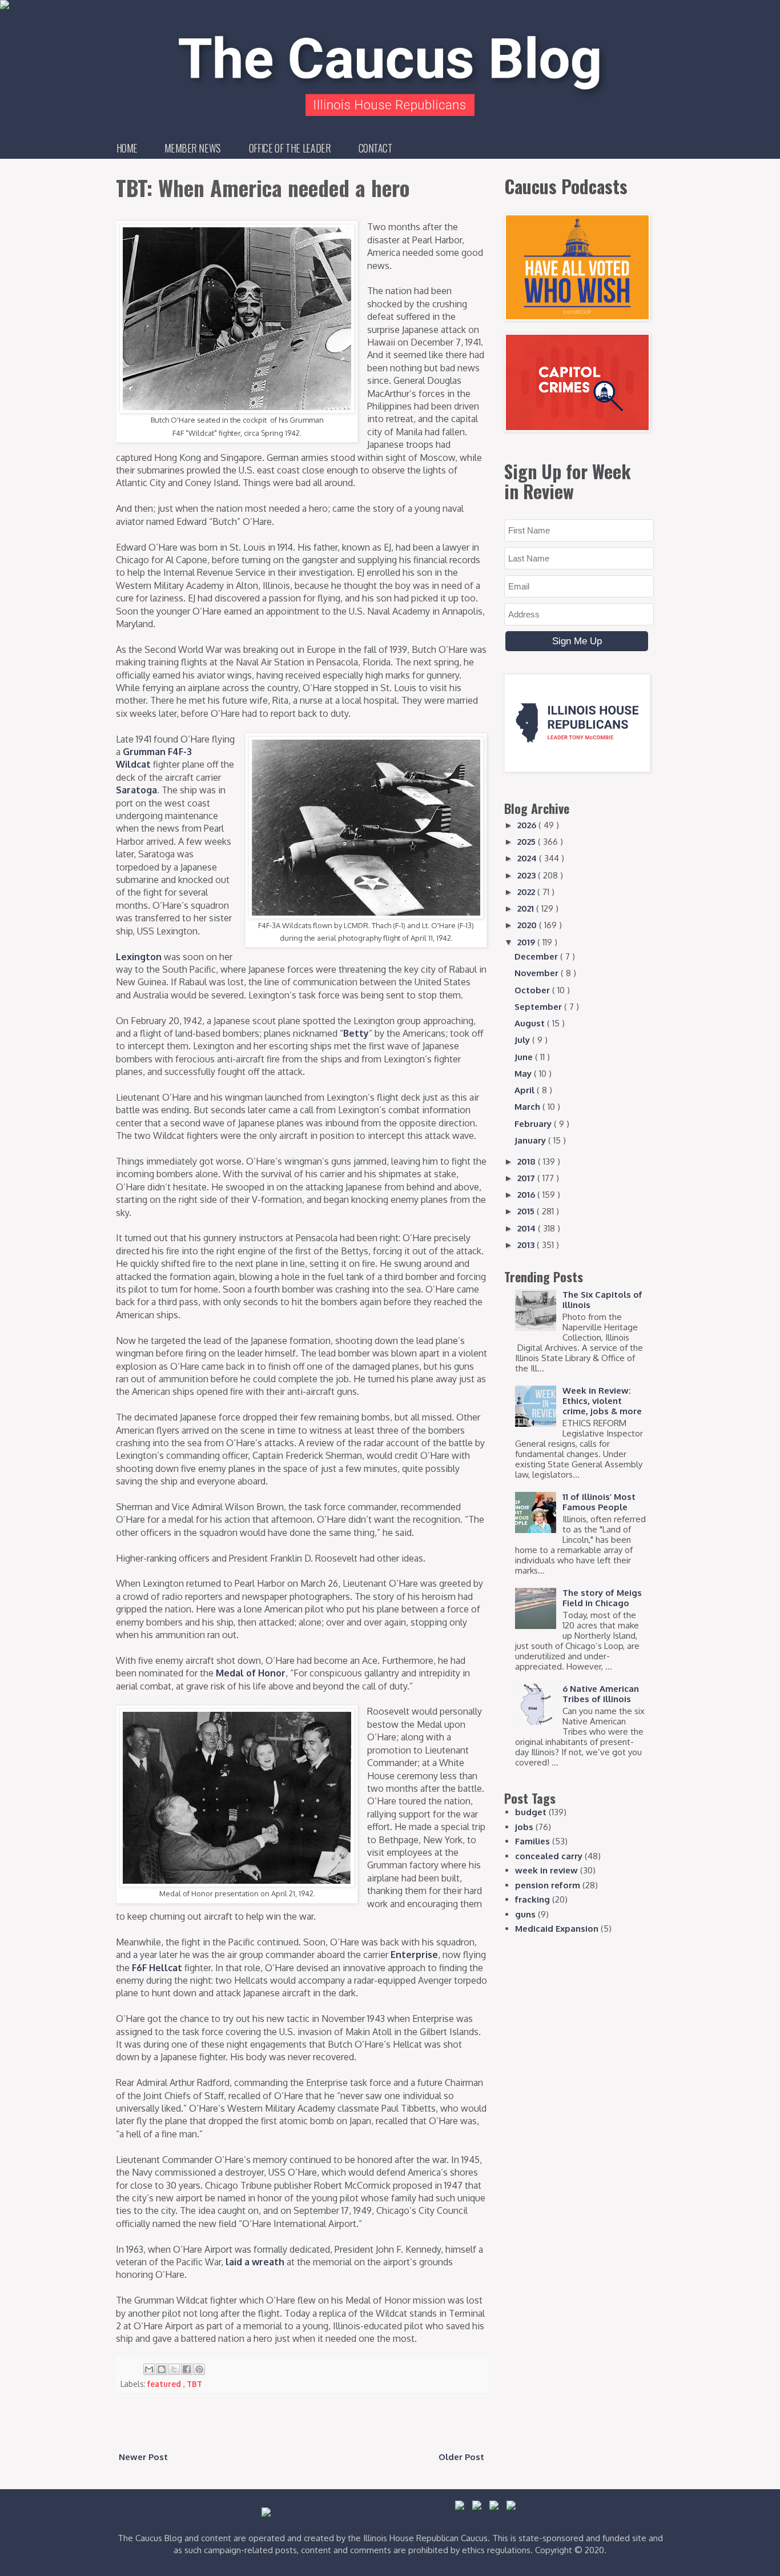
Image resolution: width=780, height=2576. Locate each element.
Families (532, 1841)
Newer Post (143, 2457)
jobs (524, 1827)
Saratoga (136, 790)
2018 (528, 1161)
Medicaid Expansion (557, 1929)
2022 (527, 892)
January (531, 1140)
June (525, 1057)
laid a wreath (255, 2262)
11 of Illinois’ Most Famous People (599, 1502)
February (534, 1124)
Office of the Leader (290, 148)
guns (525, 1914)
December (537, 956)
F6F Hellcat (157, 1968)
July (523, 1040)
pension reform (548, 1885)
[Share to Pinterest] (199, 2369)
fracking (532, 1899)
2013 (527, 1245)
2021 (527, 908)
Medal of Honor (251, 1673)
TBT (194, 2384)
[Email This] (149, 2369)
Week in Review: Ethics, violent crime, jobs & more (602, 1401)
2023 (528, 875)
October (533, 990)
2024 (528, 858)
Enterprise (414, 1955)
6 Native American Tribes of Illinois (601, 1694)
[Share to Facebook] (187, 2369)
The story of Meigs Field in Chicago (602, 1598)
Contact (376, 148)
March (528, 1107)
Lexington (139, 957)
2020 (528, 925)
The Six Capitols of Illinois (602, 1300)
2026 (528, 825)
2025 (528, 842)
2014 (528, 1228)
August (531, 1023)
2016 (527, 1195)
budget (531, 1812)
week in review (546, 1870)
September (539, 1007)
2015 (527, 1211)
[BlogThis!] (162, 2369)
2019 (527, 942)
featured (165, 2384)
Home (127, 148)
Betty (356, 1033)
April (526, 1090)
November (538, 973)
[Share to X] (174, 2369)
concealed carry (549, 1856)
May (524, 1074)
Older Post (461, 2457)
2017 (527, 1178)
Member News (193, 148)
